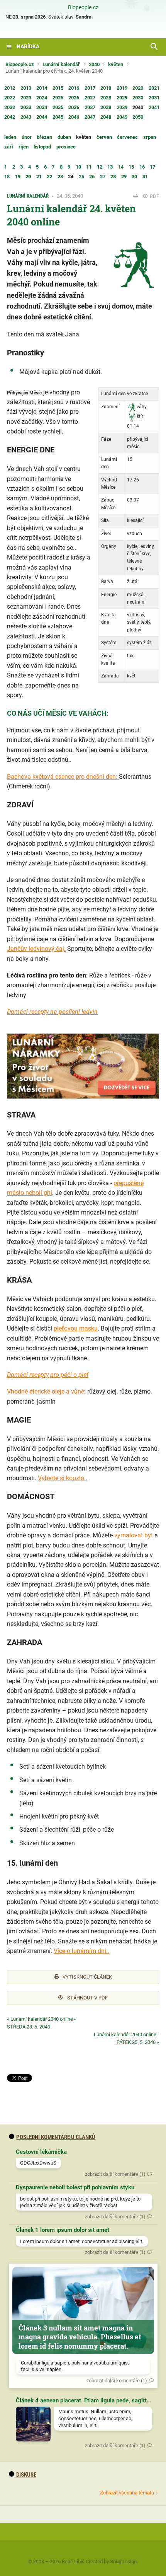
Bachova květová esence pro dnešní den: (63, 777)
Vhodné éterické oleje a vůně (46, 1391)
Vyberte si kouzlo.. (63, 1478)
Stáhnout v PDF (87, 1998)
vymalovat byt (134, 1535)
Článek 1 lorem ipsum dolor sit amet (63, 2230)
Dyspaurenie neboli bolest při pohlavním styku (75, 2187)
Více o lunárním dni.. (81, 1951)
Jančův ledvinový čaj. (36, 949)
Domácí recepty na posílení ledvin (52, 1012)
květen (116, 64)
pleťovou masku (76, 1328)
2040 (94, 64)
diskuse (26, 2475)
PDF (154, 196)
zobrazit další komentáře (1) (115, 2174)
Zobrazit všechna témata (127, 2493)
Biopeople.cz (83, 8)
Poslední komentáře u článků (56, 2137)
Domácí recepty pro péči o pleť (48, 1375)
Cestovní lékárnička (41, 2152)
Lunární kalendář (61, 64)
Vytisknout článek (87, 1977)
